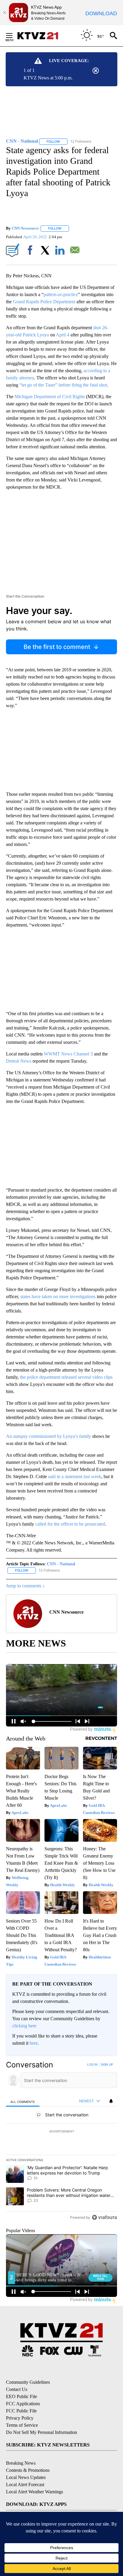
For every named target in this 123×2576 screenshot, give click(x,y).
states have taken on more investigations (58, 1297)
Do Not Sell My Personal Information (41, 2432)
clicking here (24, 2026)
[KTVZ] (41, 36)
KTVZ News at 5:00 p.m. (48, 78)
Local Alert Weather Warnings (34, 2492)
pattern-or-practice (61, 294)
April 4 (63, 335)
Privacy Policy (20, 2418)
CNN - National (61, 1564)
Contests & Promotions (28, 2470)
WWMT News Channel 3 (68, 1054)
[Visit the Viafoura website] (104, 2217)
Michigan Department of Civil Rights (50, 397)
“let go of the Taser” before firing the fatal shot (63, 385)
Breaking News (21, 2463)
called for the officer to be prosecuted (70, 1524)
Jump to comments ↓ (25, 1586)
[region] (61, 2142)
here (34, 2043)
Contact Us (17, 2389)
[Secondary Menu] (14, 36)
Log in (92, 2064)
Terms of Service (22, 2425)
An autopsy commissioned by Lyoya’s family (49, 1436)
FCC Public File (21, 2411)
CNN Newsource (25, 228)
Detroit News (19, 1061)
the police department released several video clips (66, 1377)
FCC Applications (23, 2404)
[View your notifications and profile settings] (111, 2101)
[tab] (23, 2101)
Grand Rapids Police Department (44, 302)
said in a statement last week (75, 1476)
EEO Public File (21, 2396)
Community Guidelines (28, 2382)
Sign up (107, 2064)
